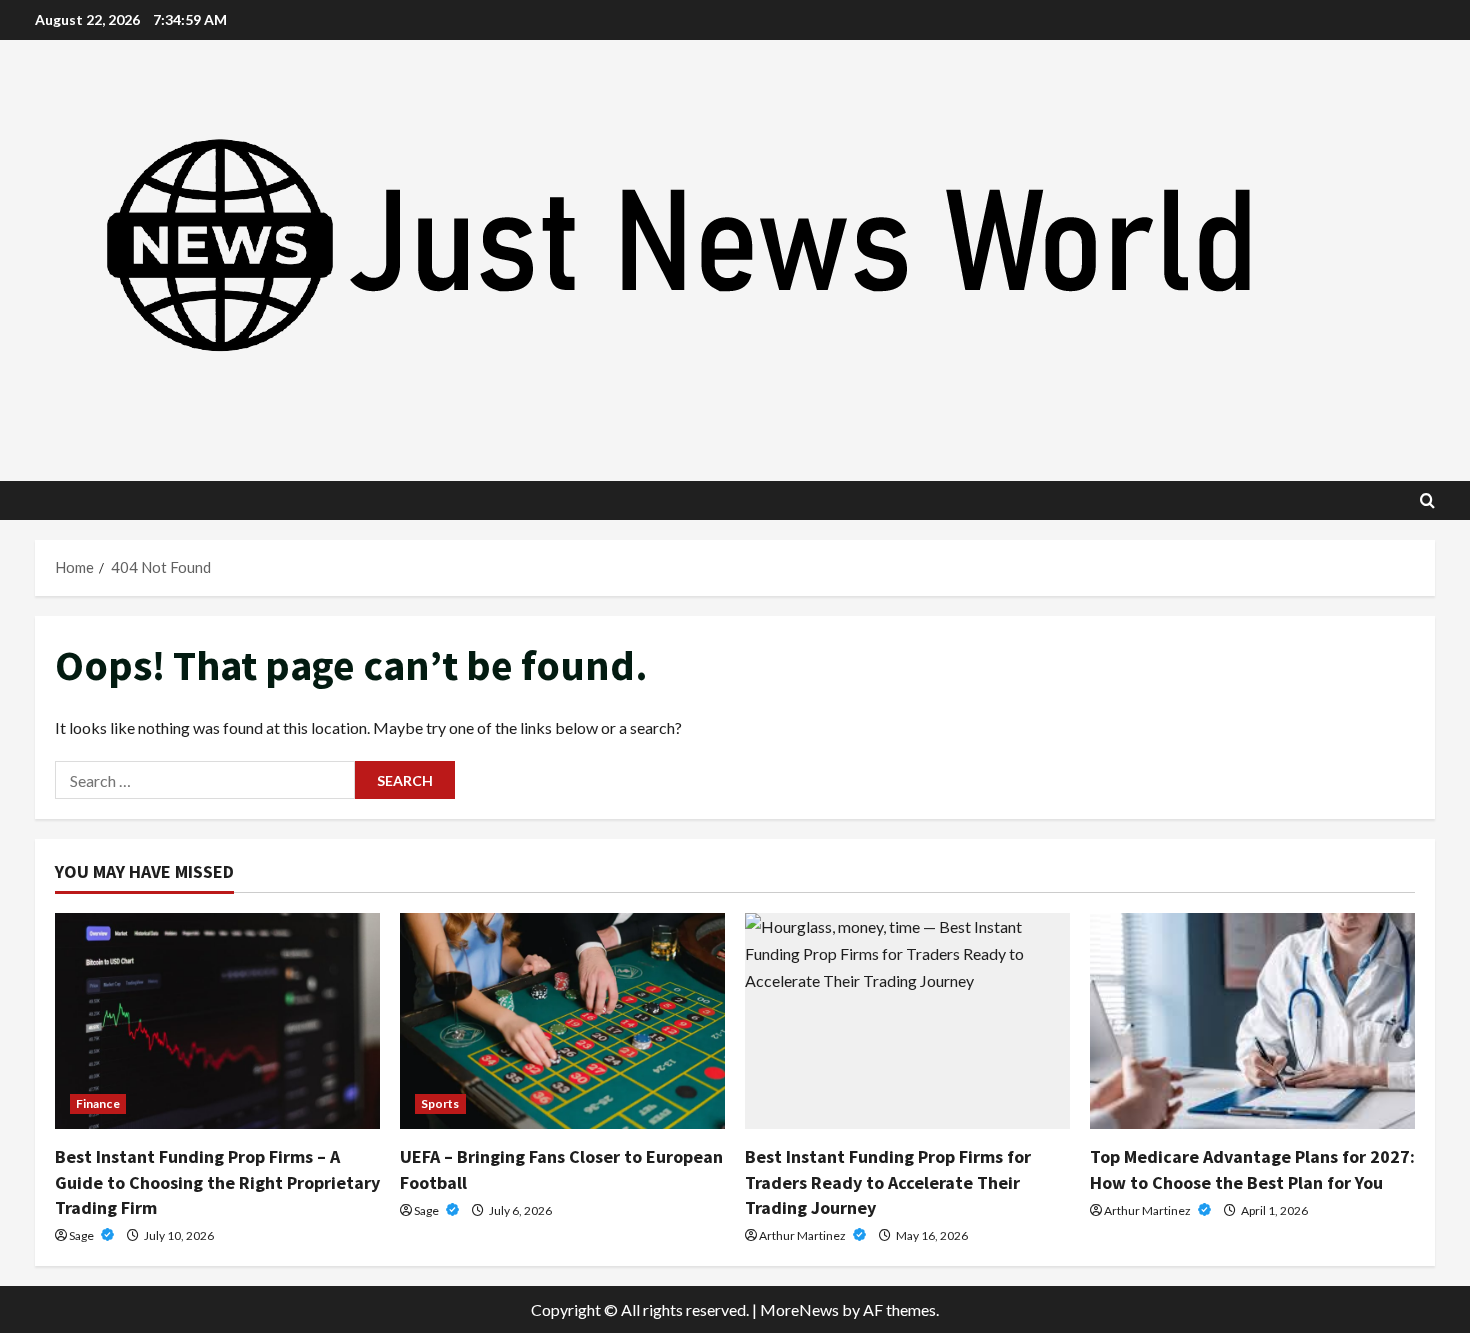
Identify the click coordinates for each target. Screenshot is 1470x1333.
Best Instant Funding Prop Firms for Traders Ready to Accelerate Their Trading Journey (888, 1181)
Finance (98, 1103)
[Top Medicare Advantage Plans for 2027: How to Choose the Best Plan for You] (1252, 1021)
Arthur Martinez (803, 1235)
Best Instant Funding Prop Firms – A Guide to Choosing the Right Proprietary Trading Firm (217, 1181)
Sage (82, 1235)
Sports (440, 1103)
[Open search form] (1427, 500)
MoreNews (799, 1309)
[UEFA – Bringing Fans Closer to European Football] (562, 1021)
